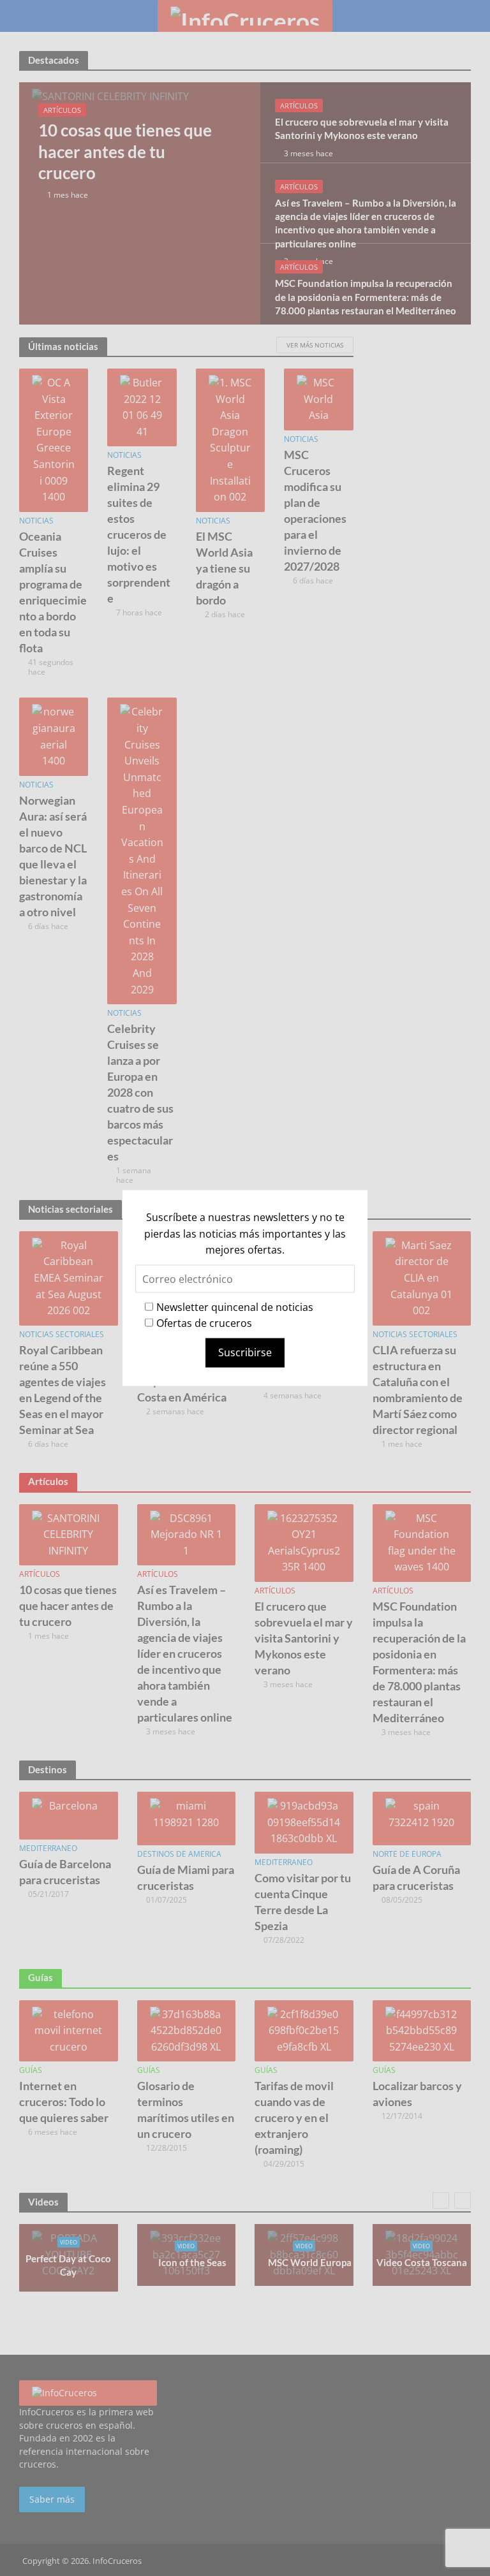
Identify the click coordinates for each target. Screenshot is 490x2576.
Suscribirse (245, 1352)
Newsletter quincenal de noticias (235, 1306)
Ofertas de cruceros (204, 1323)
